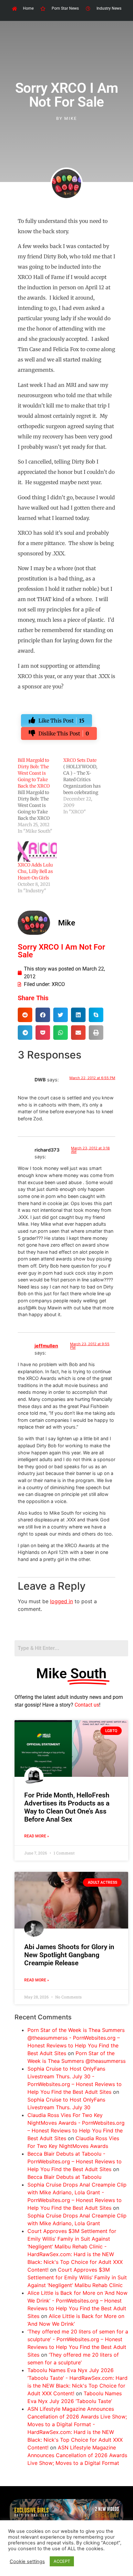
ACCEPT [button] (62, 2561)
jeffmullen (46, 1346)
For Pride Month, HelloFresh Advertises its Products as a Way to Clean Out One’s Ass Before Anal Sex (67, 1807)
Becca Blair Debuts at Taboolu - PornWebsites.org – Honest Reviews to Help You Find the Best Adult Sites (75, 2161)
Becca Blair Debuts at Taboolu (64, 2177)
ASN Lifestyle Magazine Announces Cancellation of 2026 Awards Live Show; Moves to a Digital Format (77, 2455)
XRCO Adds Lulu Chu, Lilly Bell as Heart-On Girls (35, 871)
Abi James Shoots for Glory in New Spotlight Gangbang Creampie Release (69, 1955)
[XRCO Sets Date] (86, 786)
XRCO (58, 984)
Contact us (87, 1705)
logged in (61, 1601)
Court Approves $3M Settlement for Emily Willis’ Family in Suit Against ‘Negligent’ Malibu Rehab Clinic (77, 2277)
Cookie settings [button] (27, 2562)
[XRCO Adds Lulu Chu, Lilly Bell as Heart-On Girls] (37, 851)
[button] (25, 1015)
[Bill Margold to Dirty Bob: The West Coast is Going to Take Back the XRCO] (41, 796)
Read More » (37, 1836)
